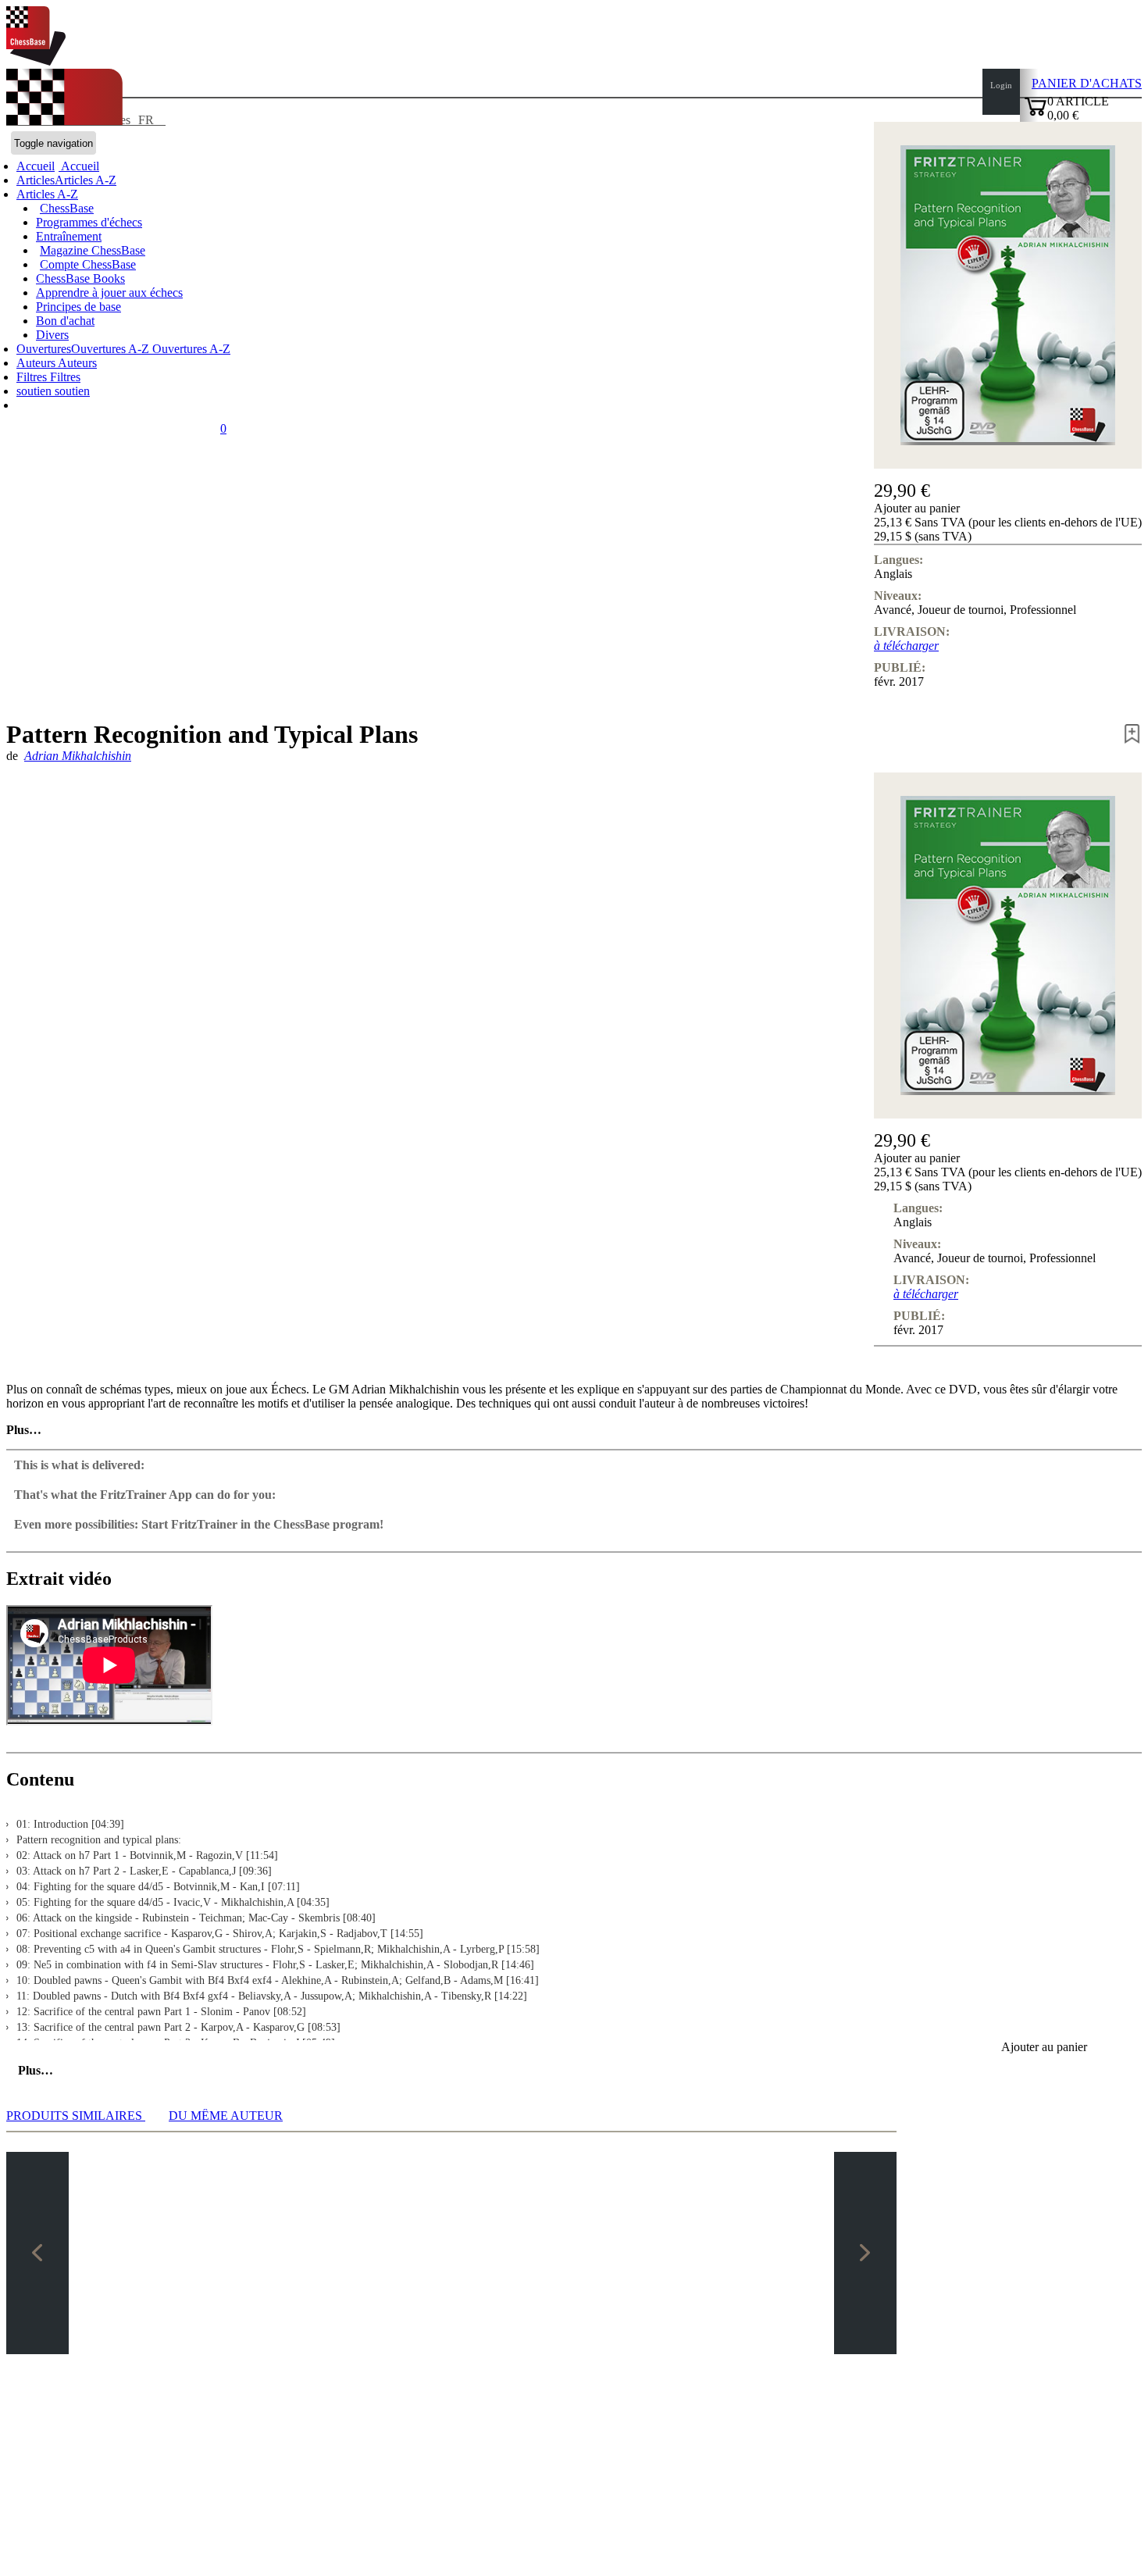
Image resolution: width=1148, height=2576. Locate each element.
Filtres (33, 377)
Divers (52, 335)
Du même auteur (226, 2116)
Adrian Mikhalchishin (78, 756)
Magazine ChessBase (93, 250)
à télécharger (906, 646)
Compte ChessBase (88, 264)
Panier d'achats (1087, 83)
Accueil (79, 166)
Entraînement (69, 236)
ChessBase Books (80, 278)
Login (1001, 85)
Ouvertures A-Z (190, 349)
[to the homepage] (36, 61)
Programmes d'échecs (89, 222)
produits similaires (76, 2116)
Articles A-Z (47, 194)
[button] (1008, 508)
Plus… (24, 1430)
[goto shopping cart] (1036, 114)
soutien (36, 391)
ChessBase (67, 208)
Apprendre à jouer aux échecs (109, 293)
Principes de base (78, 307)
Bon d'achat (65, 321)
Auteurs (37, 363)
